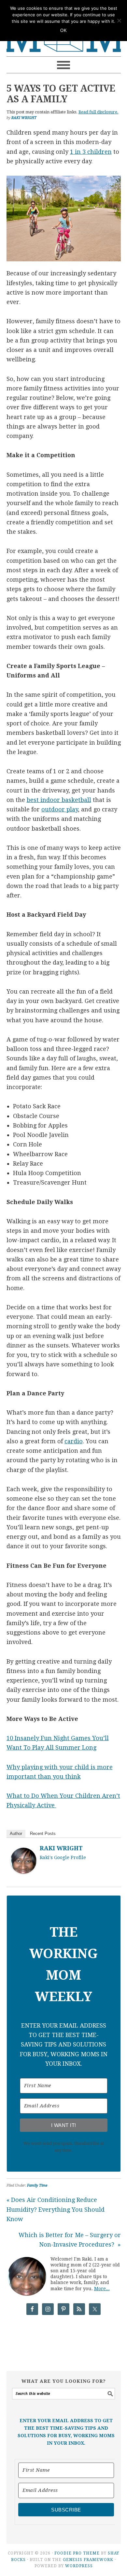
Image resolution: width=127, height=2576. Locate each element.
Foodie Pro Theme (77, 2553)
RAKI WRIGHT (61, 1848)
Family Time (37, 2185)
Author (16, 1834)
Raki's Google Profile (63, 1857)
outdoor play (60, 809)
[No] (119, 21)
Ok (63, 30)
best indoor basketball (59, 800)
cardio (74, 1441)
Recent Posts (43, 1834)
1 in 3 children (91, 152)
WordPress (79, 2566)
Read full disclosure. (99, 112)
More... (102, 2289)
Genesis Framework (88, 2560)
